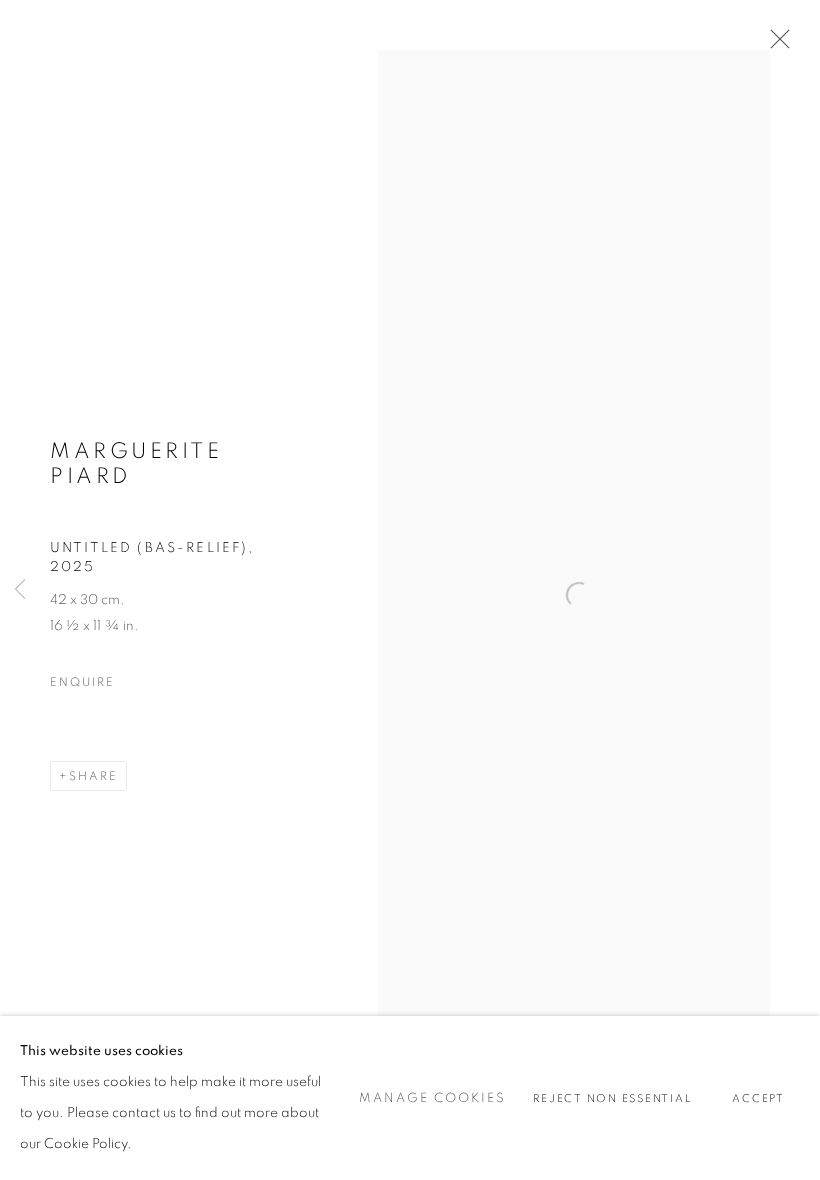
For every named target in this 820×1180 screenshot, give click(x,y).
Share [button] (93, 776)
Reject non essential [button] (612, 1098)
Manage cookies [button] (432, 1098)
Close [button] (775, 45)
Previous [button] (20, 590)
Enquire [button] (82, 682)
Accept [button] (758, 1098)
